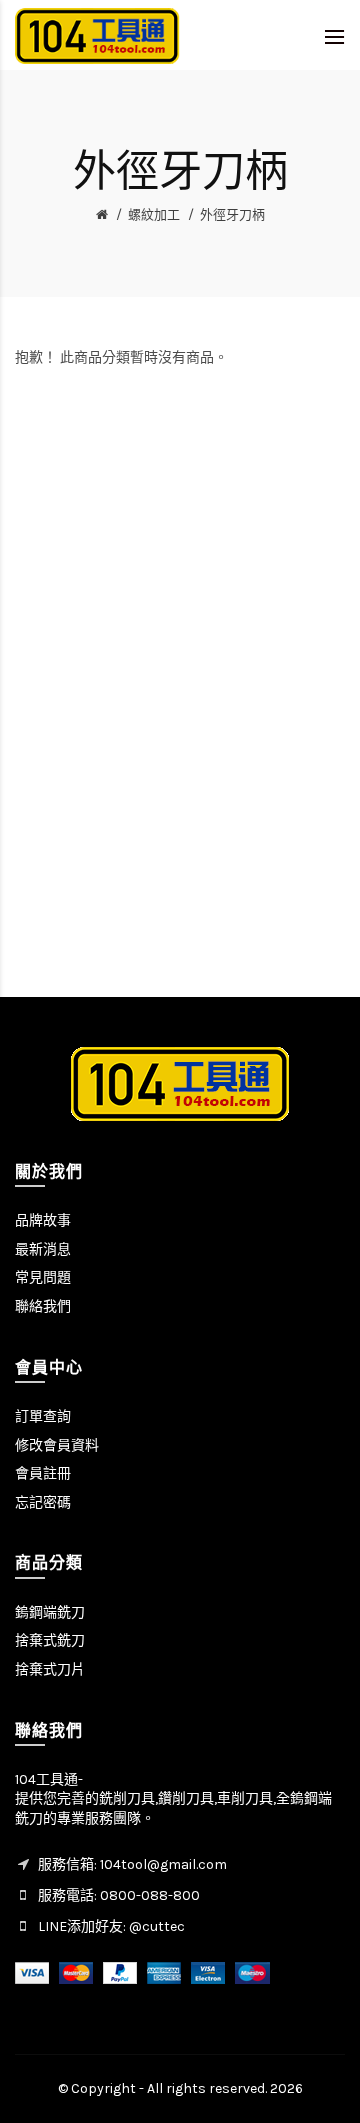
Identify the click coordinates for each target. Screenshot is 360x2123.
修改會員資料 (57, 1445)
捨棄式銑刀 (50, 1640)
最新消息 (43, 1249)
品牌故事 (43, 1220)
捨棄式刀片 (50, 1669)
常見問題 (43, 1277)
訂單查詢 (43, 1416)
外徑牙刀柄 (232, 214)
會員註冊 (43, 1473)
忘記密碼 (43, 1502)
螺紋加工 (154, 214)
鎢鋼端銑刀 (50, 1612)
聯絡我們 (43, 1306)
